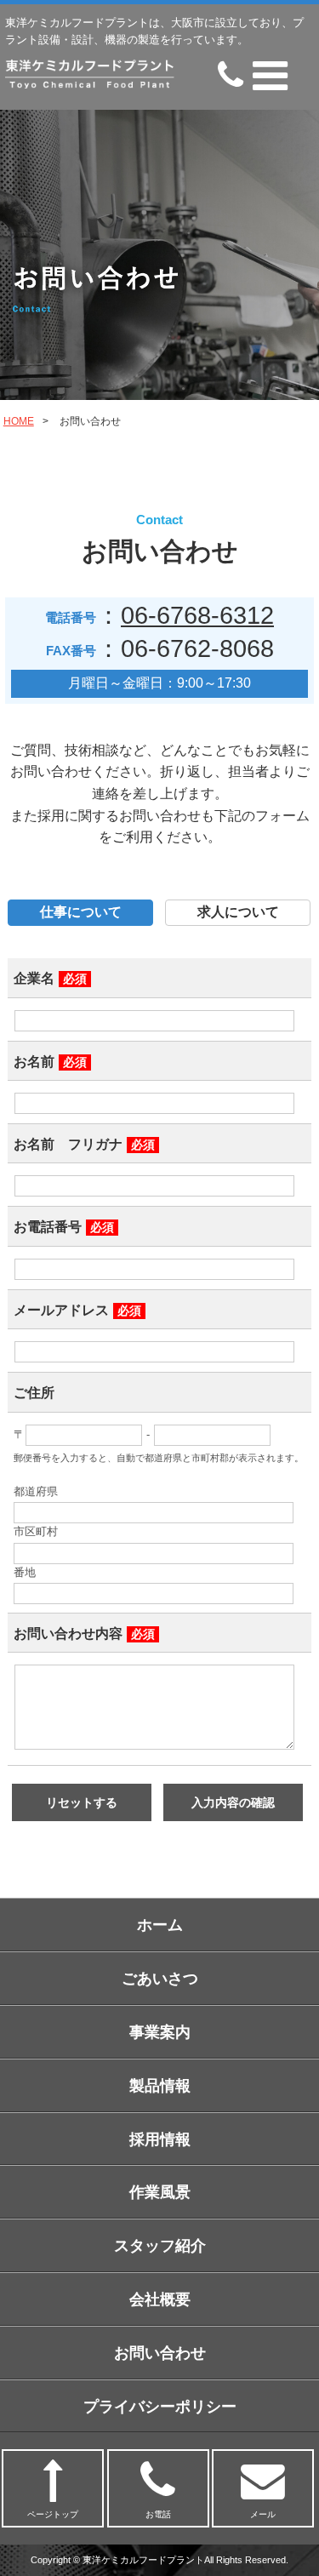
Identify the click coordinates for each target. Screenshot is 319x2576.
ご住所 (34, 1393)
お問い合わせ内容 (84, 1634)
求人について (238, 912)
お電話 (158, 2514)
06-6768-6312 (197, 615)
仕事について (81, 912)
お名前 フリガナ (84, 1144)
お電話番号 (64, 1227)
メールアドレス (77, 1310)
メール (263, 2514)
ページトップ (53, 2514)
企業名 (50, 978)
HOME (19, 421)
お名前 (50, 1062)
